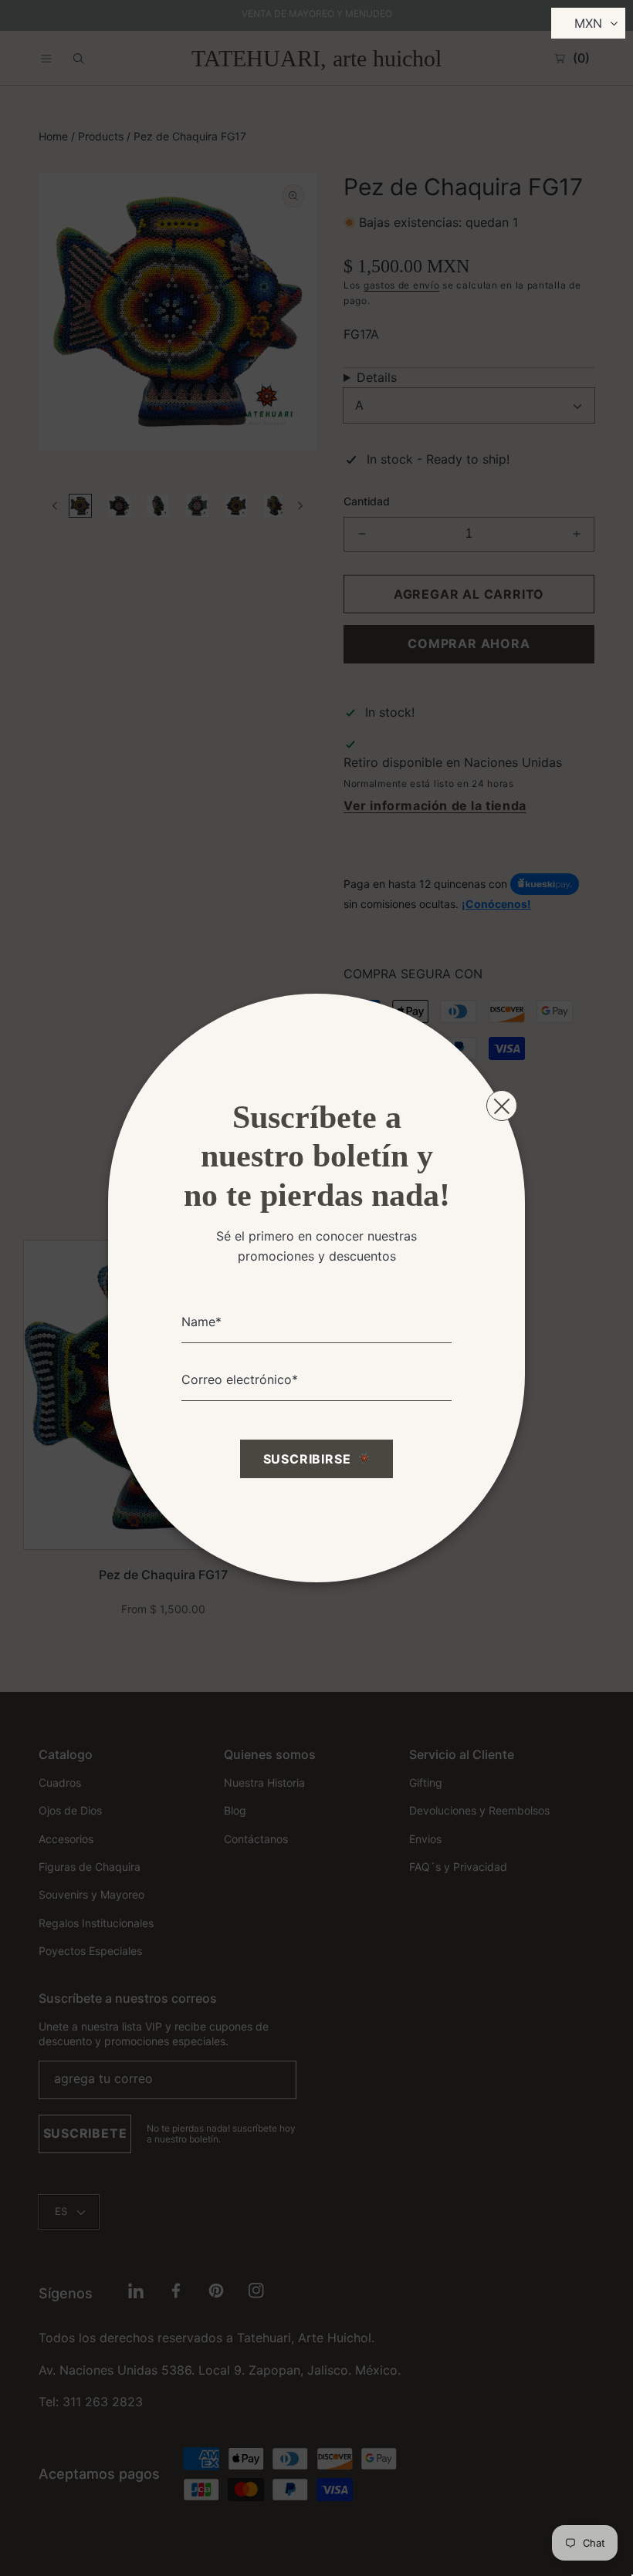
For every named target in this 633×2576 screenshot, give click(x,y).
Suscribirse (307, 1459)
